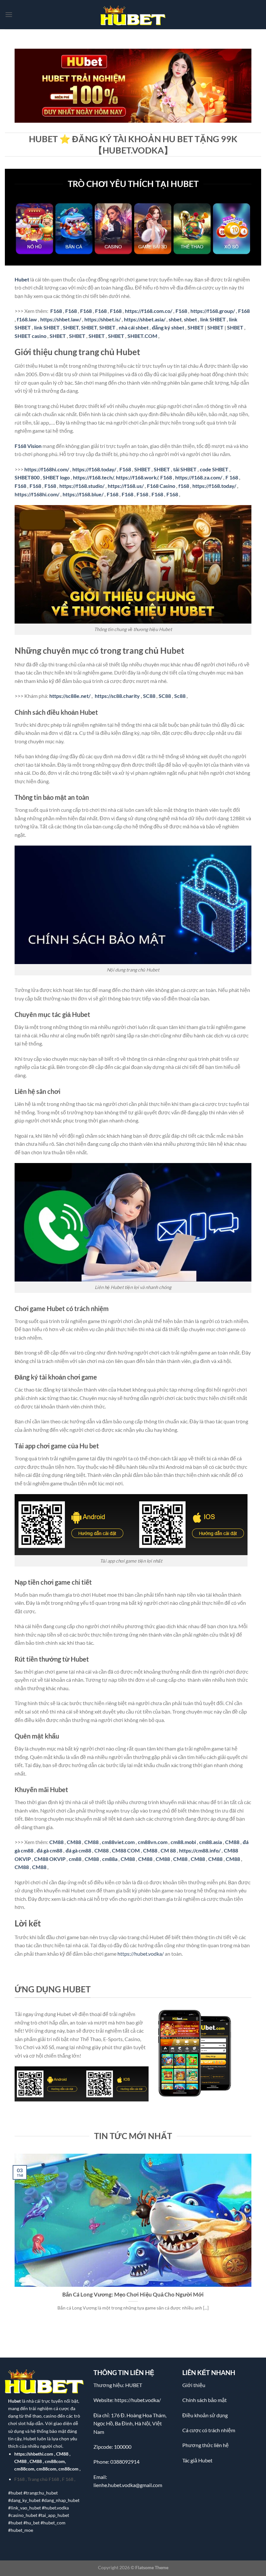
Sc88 (180, 696)
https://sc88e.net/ (70, 696)
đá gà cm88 (49, 1850)
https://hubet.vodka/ (138, 2400)
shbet (175, 319)
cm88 (75, 1859)
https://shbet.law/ (61, 319)
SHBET (71, 327)
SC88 (149, 696)
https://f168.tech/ (93, 477)
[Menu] (9, 14)
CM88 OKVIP (50, 1859)
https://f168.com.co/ (149, 311)
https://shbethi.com (34, 2454)
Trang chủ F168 (43, 2479)
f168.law (27, 319)
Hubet (14, 2401)
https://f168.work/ (137, 477)
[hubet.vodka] (133, 15)
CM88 (56, 1842)
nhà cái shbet (134, 327)
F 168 (232, 477)
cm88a (110, 1859)
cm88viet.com (118, 1842)
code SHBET (214, 469)
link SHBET (213, 319)
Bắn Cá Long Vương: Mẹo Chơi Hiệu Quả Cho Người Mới (133, 2295)
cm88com (55, 2461)
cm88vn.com (153, 1842)
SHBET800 (27, 477)
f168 (184, 486)
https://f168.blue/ (83, 494)
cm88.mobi (183, 1842)
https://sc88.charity (117, 696)
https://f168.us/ (126, 486)
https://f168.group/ (213, 311)
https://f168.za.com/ (199, 477)
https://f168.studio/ (82, 486)
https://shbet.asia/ (145, 319)
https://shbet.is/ (103, 319)
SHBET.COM (142, 336)
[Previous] (13, 2240)
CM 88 (168, 1850)
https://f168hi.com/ (47, 469)
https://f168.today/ (94, 469)
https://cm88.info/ (200, 1850)
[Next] (253, 2240)
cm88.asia (211, 1842)
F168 (56, 311)
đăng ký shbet (168, 327)
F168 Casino (161, 486)
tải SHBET (185, 469)
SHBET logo (56, 477)
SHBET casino (30, 336)
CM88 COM (126, 1850)
